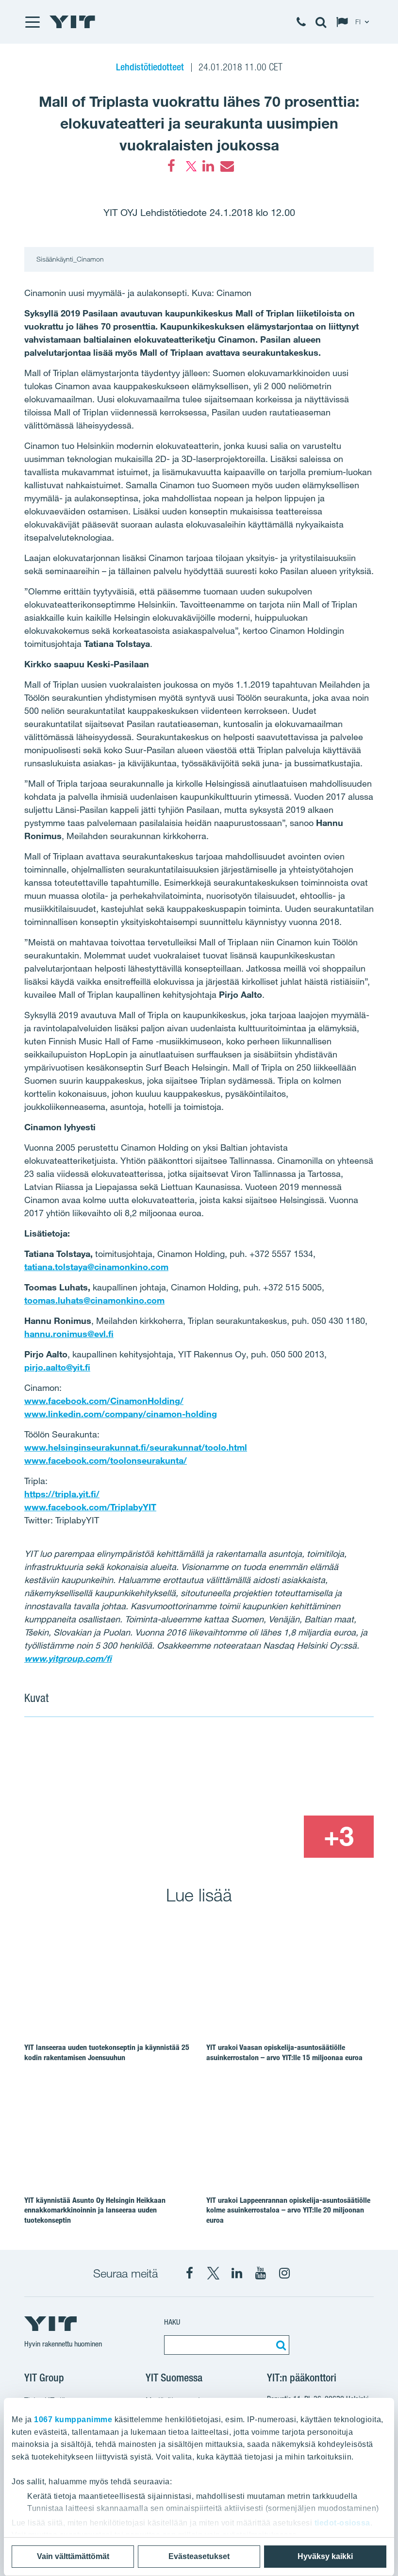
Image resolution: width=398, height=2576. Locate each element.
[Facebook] (171, 166)
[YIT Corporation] (237, 2273)
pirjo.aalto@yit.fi (57, 1367)
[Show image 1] (128, 1794)
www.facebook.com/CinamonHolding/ (104, 1401)
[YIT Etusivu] (72, 22)
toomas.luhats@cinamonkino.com (94, 1300)
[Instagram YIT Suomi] (284, 2273)
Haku (172, 2322)
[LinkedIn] (208, 166)
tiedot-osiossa (342, 2523)
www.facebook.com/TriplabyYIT (90, 1507)
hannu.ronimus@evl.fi (69, 1334)
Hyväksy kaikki (325, 2556)
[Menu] (32, 22)
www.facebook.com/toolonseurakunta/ (106, 1460)
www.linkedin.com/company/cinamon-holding (121, 1414)
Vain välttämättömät (73, 2556)
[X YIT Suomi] (213, 2273)
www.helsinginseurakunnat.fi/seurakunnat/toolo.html (136, 1447)
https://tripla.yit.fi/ (62, 1494)
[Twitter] (190, 166)
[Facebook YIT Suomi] (189, 2273)
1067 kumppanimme (73, 2419)
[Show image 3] (268, 1836)
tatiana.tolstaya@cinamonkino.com (96, 1267)
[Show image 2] (304, 1773)
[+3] (339, 1836)
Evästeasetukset (199, 2556)
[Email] (227, 166)
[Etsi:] (280, 2345)
